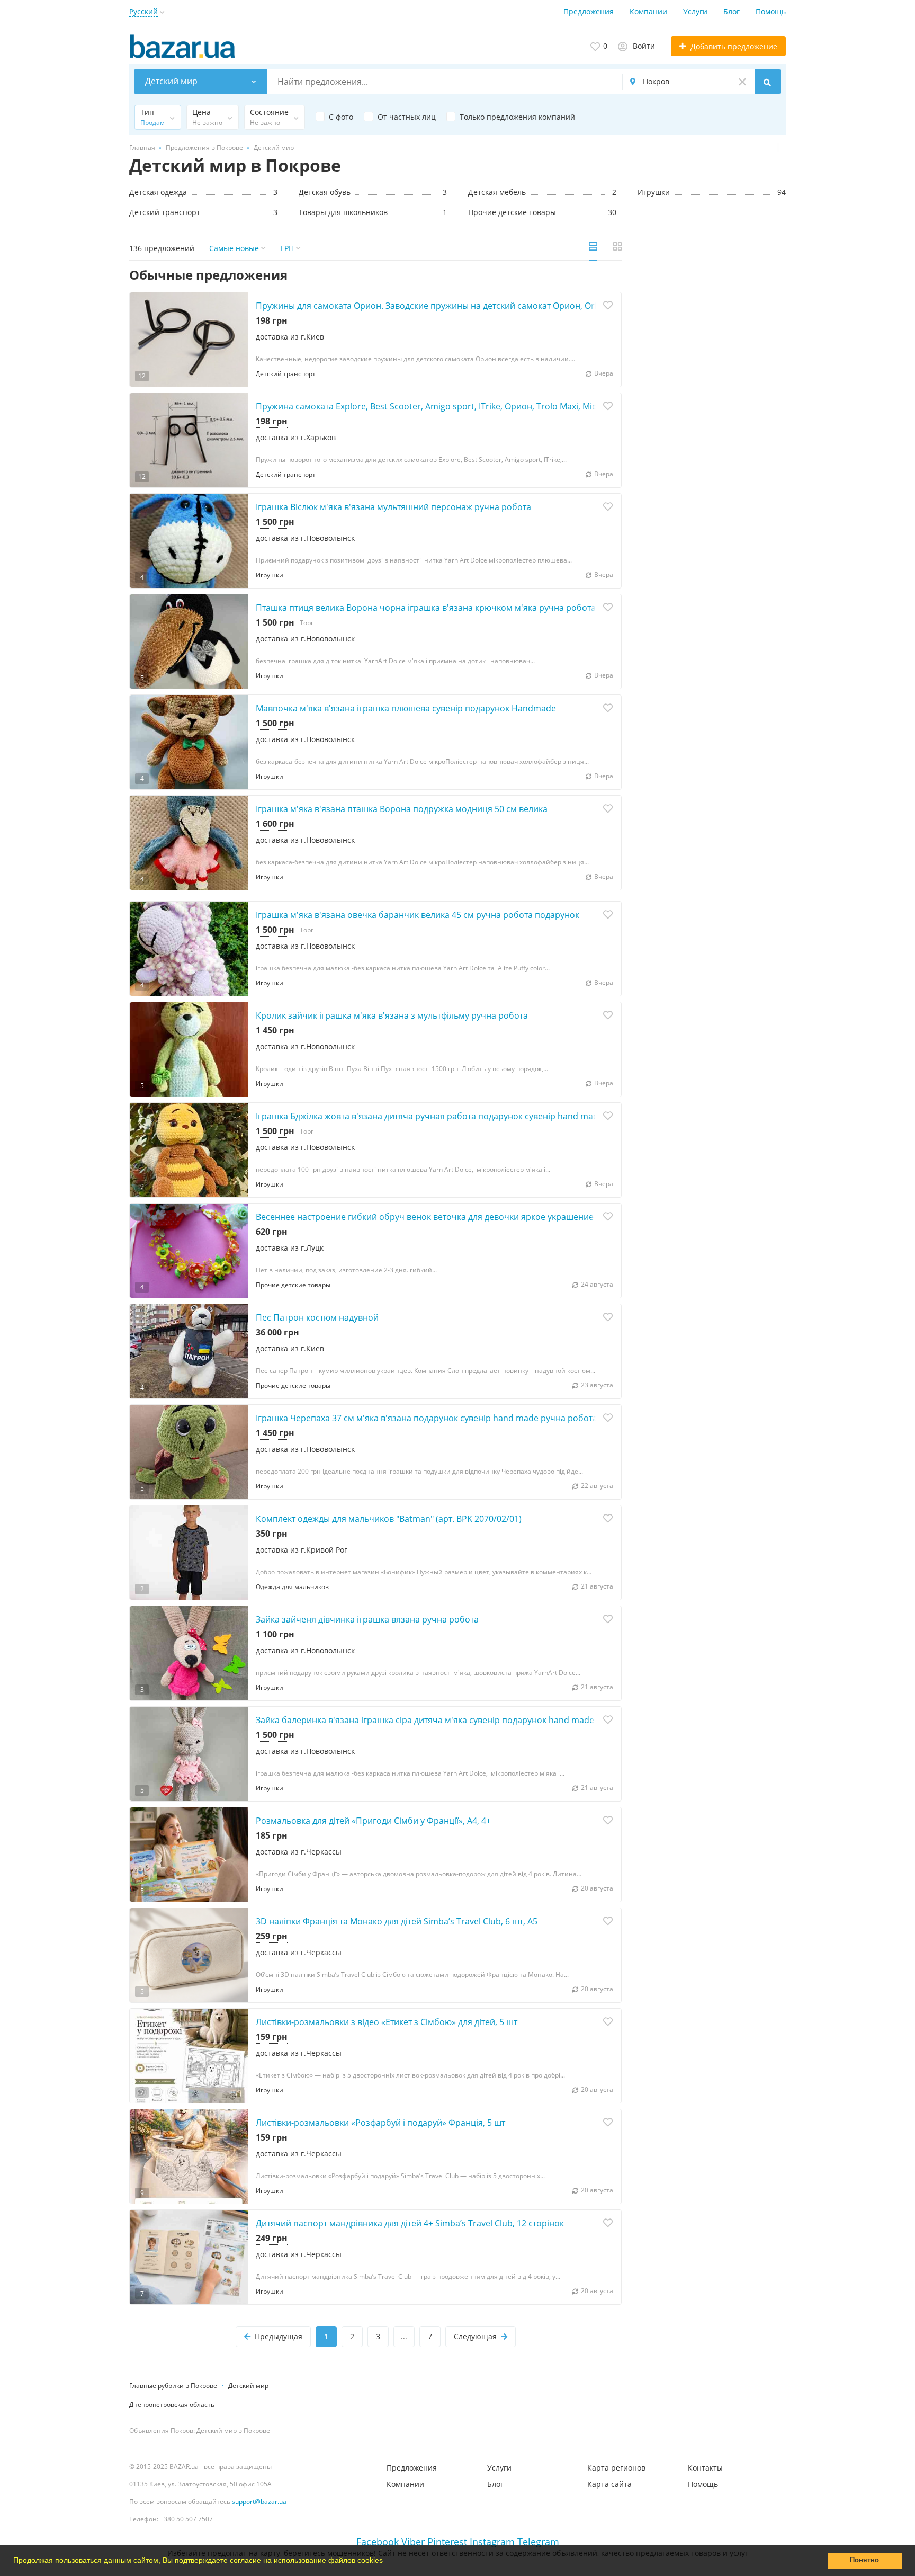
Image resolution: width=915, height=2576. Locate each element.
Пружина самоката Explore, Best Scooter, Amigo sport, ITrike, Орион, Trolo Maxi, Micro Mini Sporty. (455, 406)
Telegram (538, 2542)
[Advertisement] (712, 345)
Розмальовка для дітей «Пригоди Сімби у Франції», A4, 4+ (373, 1821)
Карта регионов (616, 2468)
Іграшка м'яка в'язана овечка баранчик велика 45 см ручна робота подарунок (418, 915)
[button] (387, 2562)
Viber (413, 2542)
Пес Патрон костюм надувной (317, 1317)
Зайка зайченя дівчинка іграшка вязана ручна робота (367, 1619)
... (404, 2336)
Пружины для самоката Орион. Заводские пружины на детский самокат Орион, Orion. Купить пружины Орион (483, 306)
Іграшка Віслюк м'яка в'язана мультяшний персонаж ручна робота (393, 507)
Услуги (695, 11)
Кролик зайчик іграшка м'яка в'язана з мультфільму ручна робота (392, 1015)
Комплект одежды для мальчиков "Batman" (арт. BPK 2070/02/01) (389, 1519)
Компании (648, 11)
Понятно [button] (864, 2560)
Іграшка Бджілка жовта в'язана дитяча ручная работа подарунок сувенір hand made (429, 1116)
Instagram (492, 2542)
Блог (732, 11)
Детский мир (248, 2386)
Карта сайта (609, 2484)
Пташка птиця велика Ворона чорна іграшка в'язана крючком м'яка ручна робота (426, 608)
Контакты (705, 2468)
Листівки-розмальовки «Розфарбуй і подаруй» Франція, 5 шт (380, 2123)
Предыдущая (279, 2336)
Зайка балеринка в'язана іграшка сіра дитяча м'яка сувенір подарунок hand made (425, 1720)
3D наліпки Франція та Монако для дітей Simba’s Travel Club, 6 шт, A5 (397, 1921)
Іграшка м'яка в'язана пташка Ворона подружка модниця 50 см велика (402, 809)
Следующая (475, 2336)
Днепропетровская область (172, 2405)
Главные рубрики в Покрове (173, 2386)
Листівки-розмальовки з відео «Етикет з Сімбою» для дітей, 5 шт (387, 2022)
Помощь (771, 11)
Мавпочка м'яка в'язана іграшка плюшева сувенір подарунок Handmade (406, 708)
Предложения (589, 11)
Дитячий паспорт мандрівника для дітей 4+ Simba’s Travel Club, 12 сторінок (410, 2223)
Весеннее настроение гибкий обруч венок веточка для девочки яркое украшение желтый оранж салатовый (479, 1217)
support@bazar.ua (259, 2502)
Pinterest (447, 2542)
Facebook (378, 2542)
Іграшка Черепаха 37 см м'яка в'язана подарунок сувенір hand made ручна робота (427, 1418)
